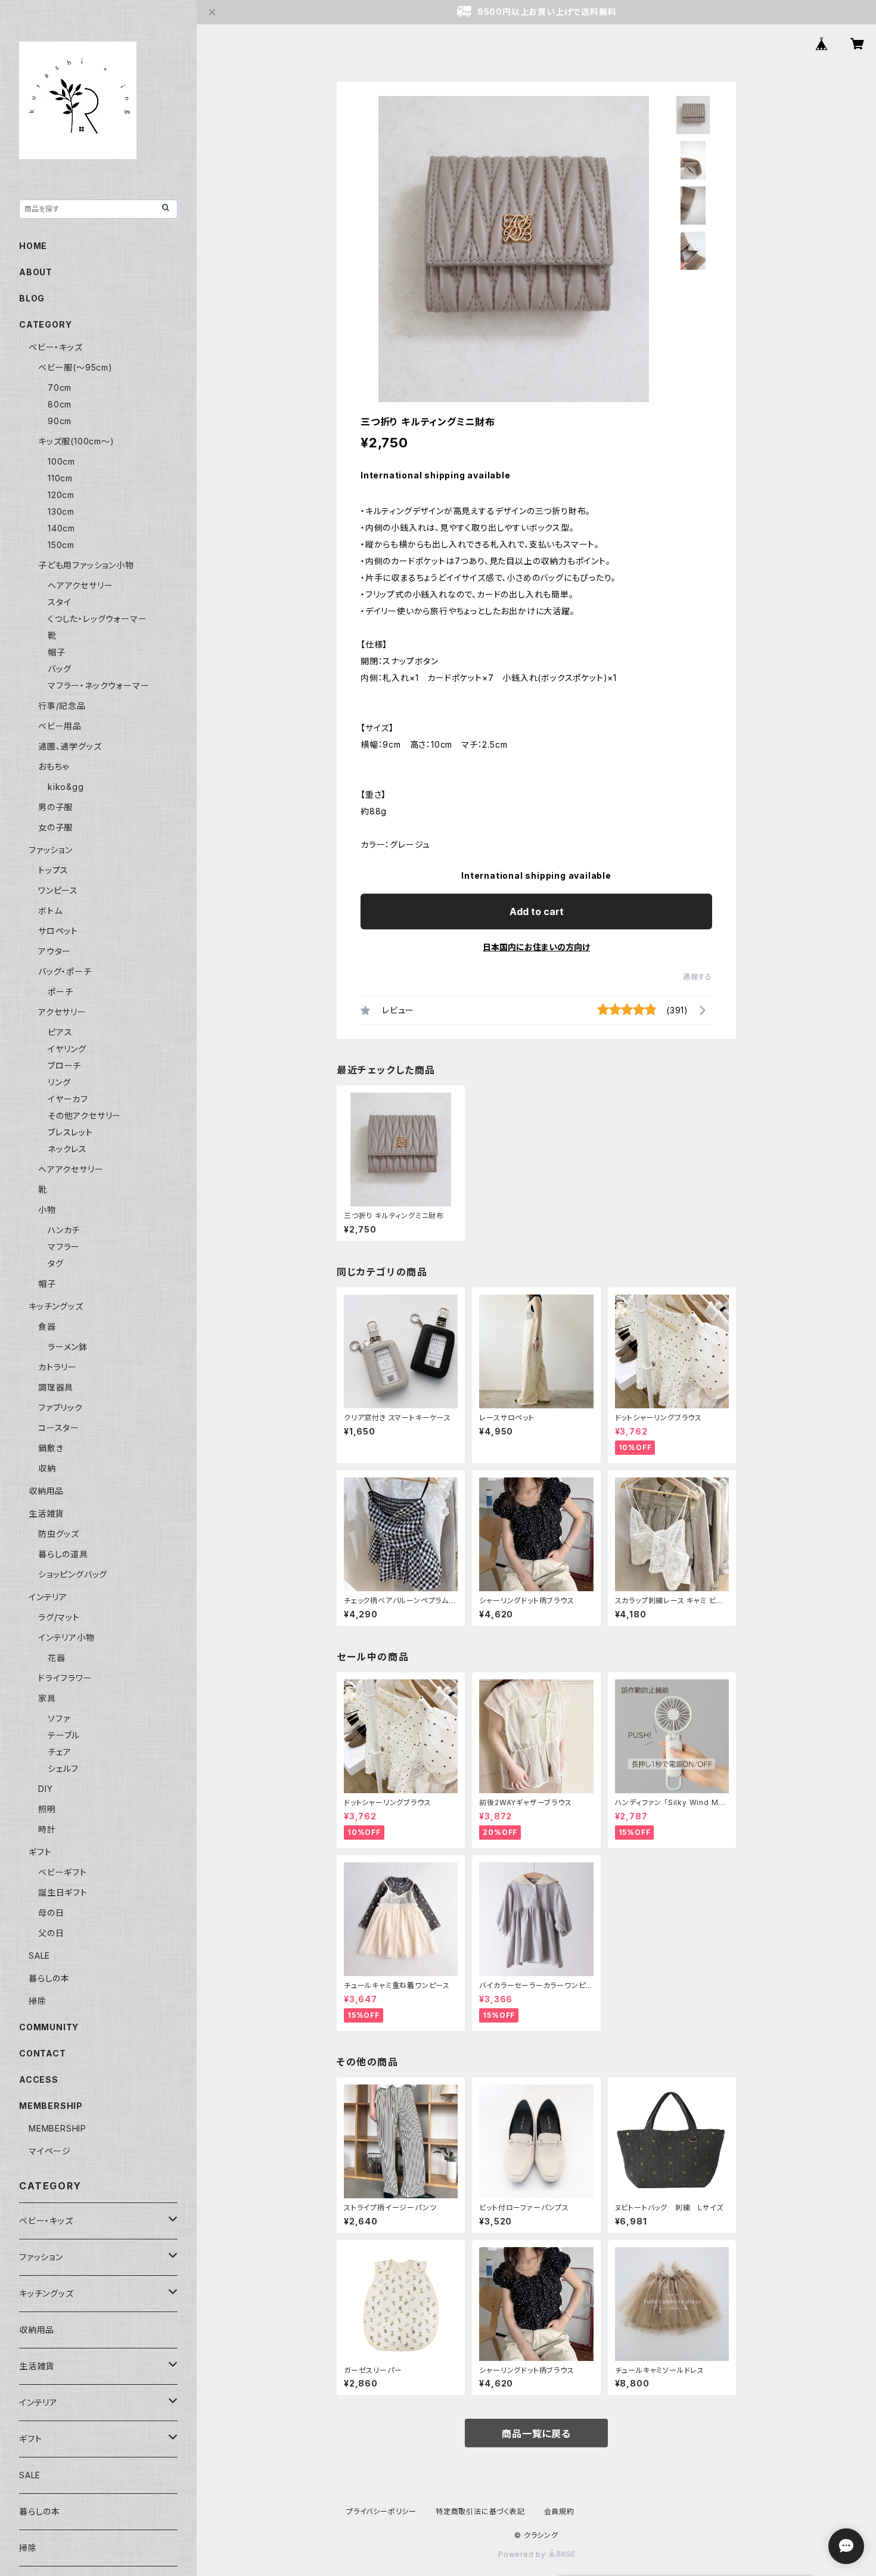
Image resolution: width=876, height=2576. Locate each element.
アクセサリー (62, 1012)
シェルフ (63, 1768)
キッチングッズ (56, 1306)
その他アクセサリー (84, 1116)
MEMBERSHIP (58, 2128)
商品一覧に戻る (536, 2434)
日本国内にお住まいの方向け (536, 947)
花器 (57, 1658)
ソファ (59, 1718)
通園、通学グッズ (70, 746)
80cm (60, 404)
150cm (61, 545)
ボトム (50, 911)
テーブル (64, 1735)
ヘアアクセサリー (80, 585)
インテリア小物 (66, 1637)
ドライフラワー (65, 1678)
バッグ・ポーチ (65, 971)
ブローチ (64, 1065)
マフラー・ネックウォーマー (98, 685)
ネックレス (67, 1149)
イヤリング (67, 1049)
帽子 (57, 652)
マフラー (64, 1247)
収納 (47, 1468)
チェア (59, 1752)
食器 (47, 1326)
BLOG (32, 298)
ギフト (40, 1852)
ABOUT (36, 272)
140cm (61, 528)
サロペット (58, 931)
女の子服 (55, 827)
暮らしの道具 (63, 1554)
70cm (60, 388)
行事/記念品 (62, 706)
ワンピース (58, 890)
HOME (33, 246)
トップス (53, 870)
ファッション (51, 850)
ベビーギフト (63, 1872)
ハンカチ (64, 1230)
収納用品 (46, 1491)
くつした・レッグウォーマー (97, 619)
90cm (60, 421)
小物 (47, 1210)
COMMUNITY (49, 2027)
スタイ (59, 602)
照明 (47, 1809)
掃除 (38, 2001)
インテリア (48, 1597)
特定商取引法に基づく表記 (480, 2511)
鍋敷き (51, 1448)
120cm (61, 495)
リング (59, 1082)
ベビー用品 (60, 726)
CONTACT (43, 2053)
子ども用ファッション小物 (86, 565)
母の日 (51, 1913)
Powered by (523, 2554)
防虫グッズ (59, 1534)
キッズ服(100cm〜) (76, 441)
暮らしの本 (49, 1978)
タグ (56, 1263)
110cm (60, 478)
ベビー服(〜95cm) (75, 367)
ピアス (60, 1032)
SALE (39, 1956)
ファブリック (60, 1407)
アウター (55, 951)
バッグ (59, 669)
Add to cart (537, 911)
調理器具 (56, 1387)
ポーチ (60, 992)
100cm (61, 461)
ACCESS (39, 2079)
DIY (45, 1789)
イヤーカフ (68, 1099)
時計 (47, 1829)
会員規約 (559, 2511)
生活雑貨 (46, 1513)
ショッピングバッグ (73, 1574)
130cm (61, 511)
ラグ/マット (59, 1617)
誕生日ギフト (63, 1892)
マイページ (50, 2151)
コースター (59, 1428)
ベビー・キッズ (56, 347)
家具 (47, 1698)
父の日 (51, 1933)
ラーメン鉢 (68, 1347)
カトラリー (58, 1367)
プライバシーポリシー (381, 2511)
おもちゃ (54, 766)
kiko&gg (66, 787)
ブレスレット (70, 1132)
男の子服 (55, 807)
